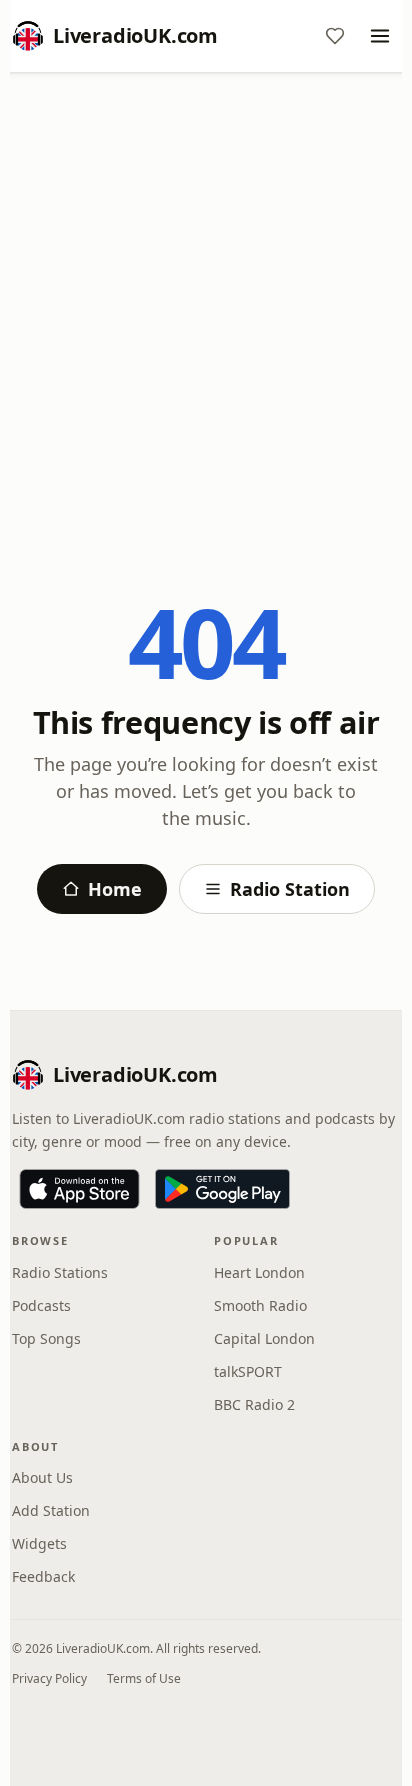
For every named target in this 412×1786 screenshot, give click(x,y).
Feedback (43, 1576)
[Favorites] (335, 36)
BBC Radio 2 (254, 1404)
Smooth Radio (260, 1305)
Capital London (264, 1338)
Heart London (259, 1272)
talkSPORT (248, 1371)
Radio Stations (60, 1272)
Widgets (39, 1543)
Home (115, 889)
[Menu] (380, 36)
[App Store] (79, 1189)
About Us (42, 1477)
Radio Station (290, 889)
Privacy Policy (49, 1678)
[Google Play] (222, 1189)
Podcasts (41, 1305)
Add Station (51, 1510)
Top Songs (46, 1338)
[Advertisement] (206, 303)
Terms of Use (144, 1678)
